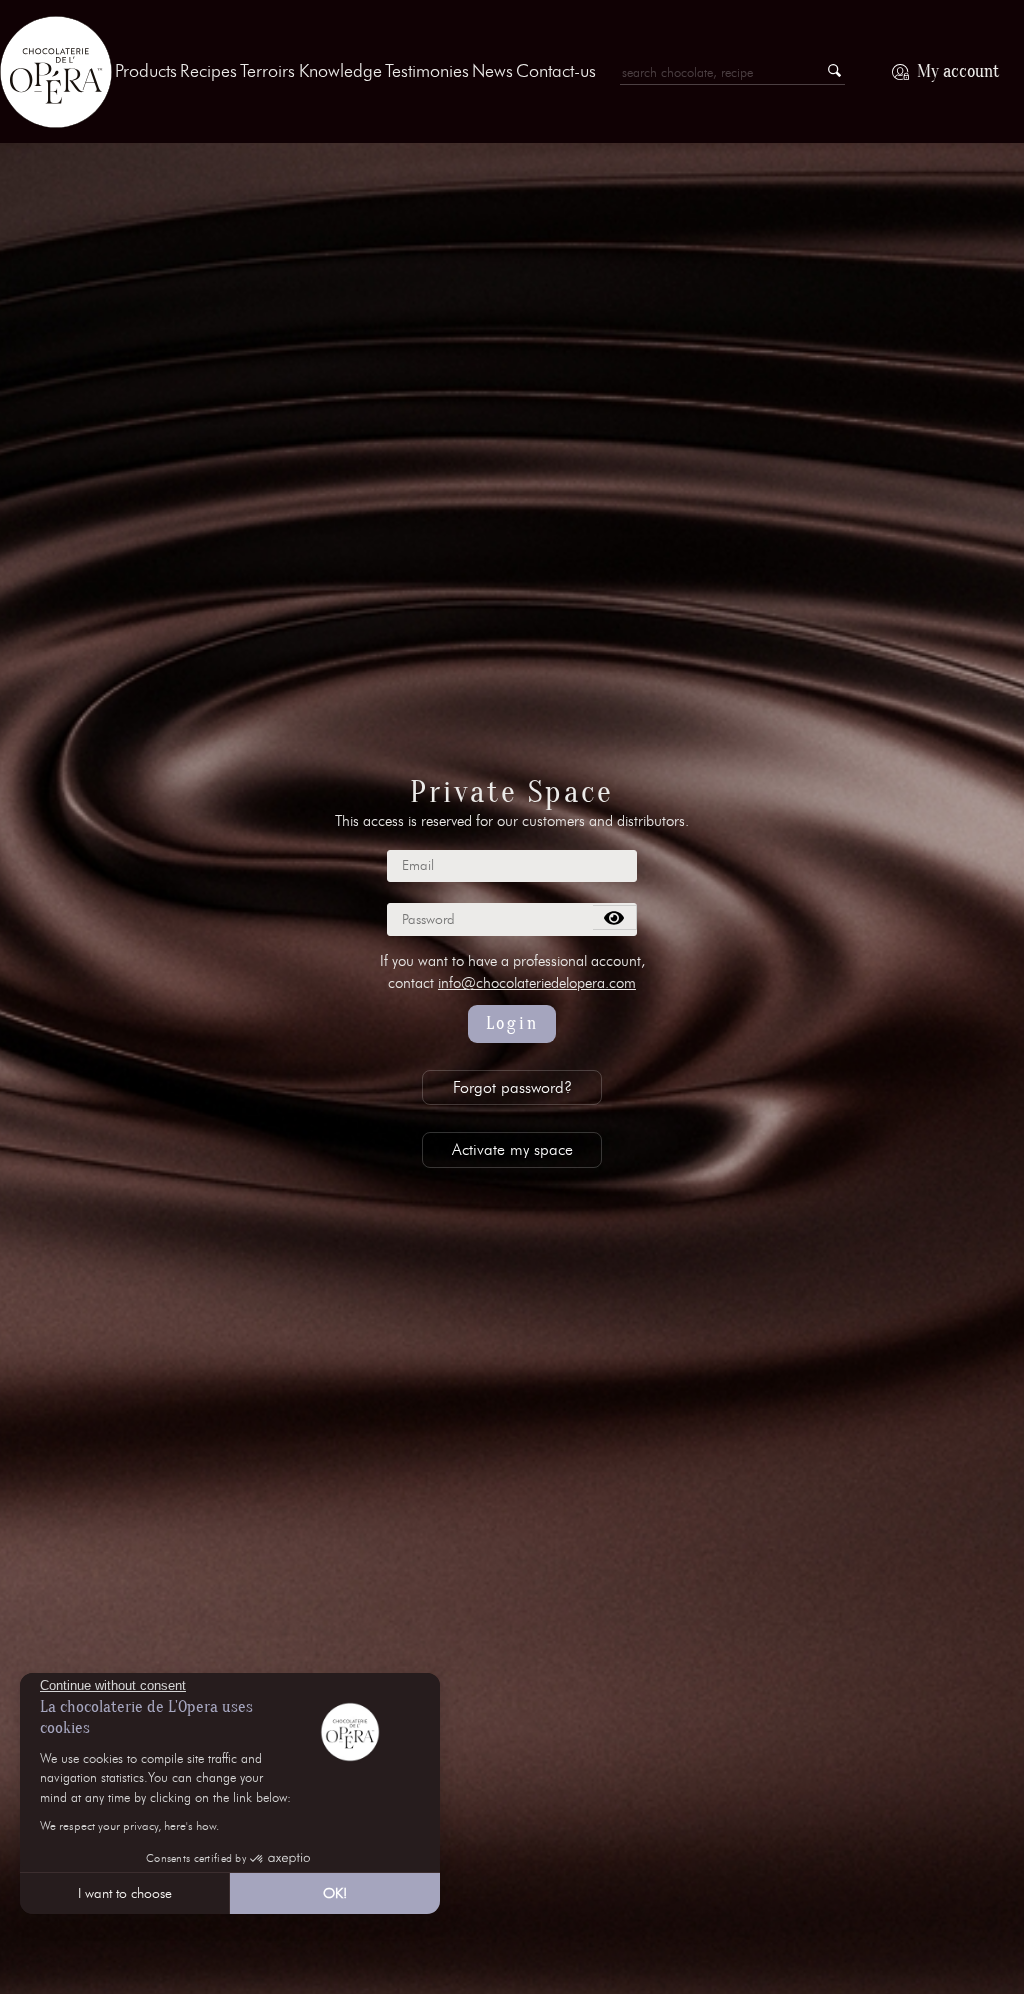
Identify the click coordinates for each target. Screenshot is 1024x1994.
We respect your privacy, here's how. (129, 1825)
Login (512, 1023)
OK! (335, 1893)
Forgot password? (512, 1087)
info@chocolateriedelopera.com (537, 983)
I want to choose (125, 1893)
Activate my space (512, 1149)
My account (958, 71)
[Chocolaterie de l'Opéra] (56, 72)
